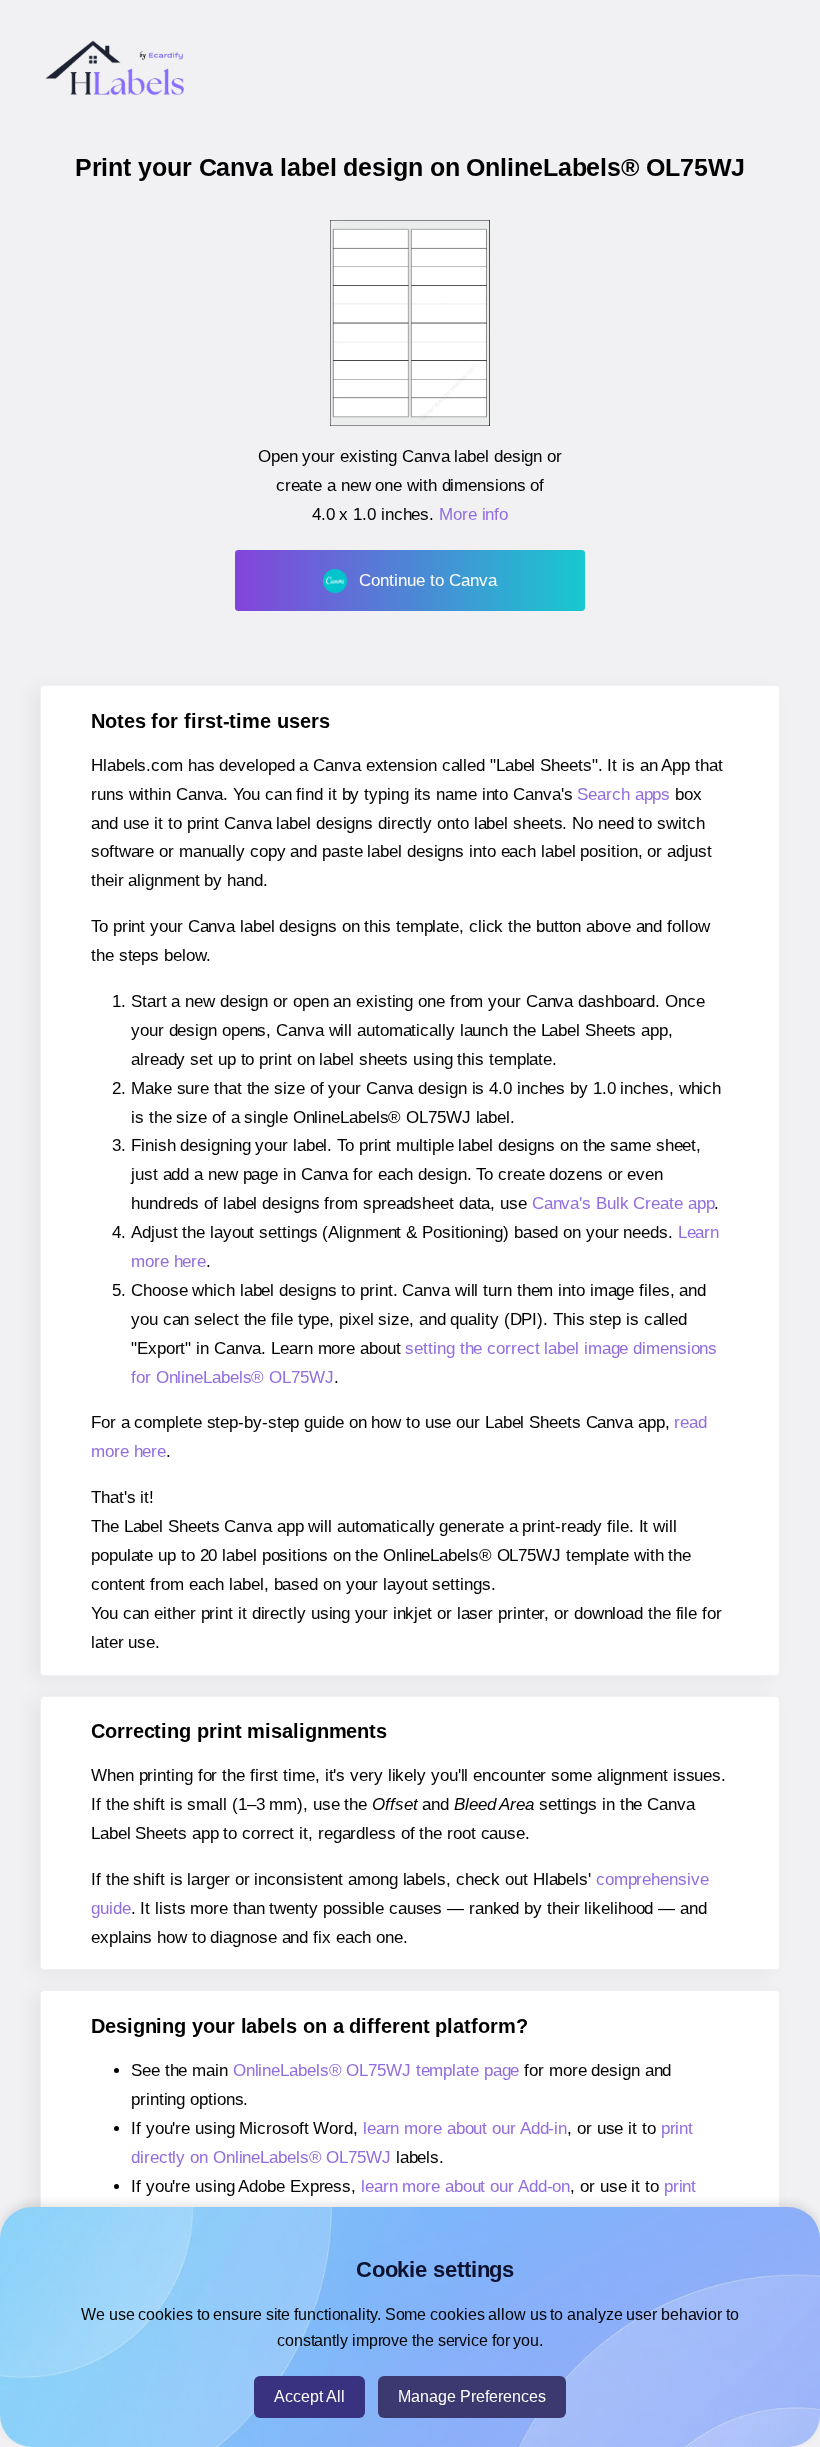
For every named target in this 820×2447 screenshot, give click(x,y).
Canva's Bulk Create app (623, 1203)
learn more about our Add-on (465, 2186)
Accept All (309, 2396)
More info (473, 514)
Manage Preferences (472, 2396)
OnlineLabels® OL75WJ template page (376, 2070)
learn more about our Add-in (465, 2128)
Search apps (623, 794)
